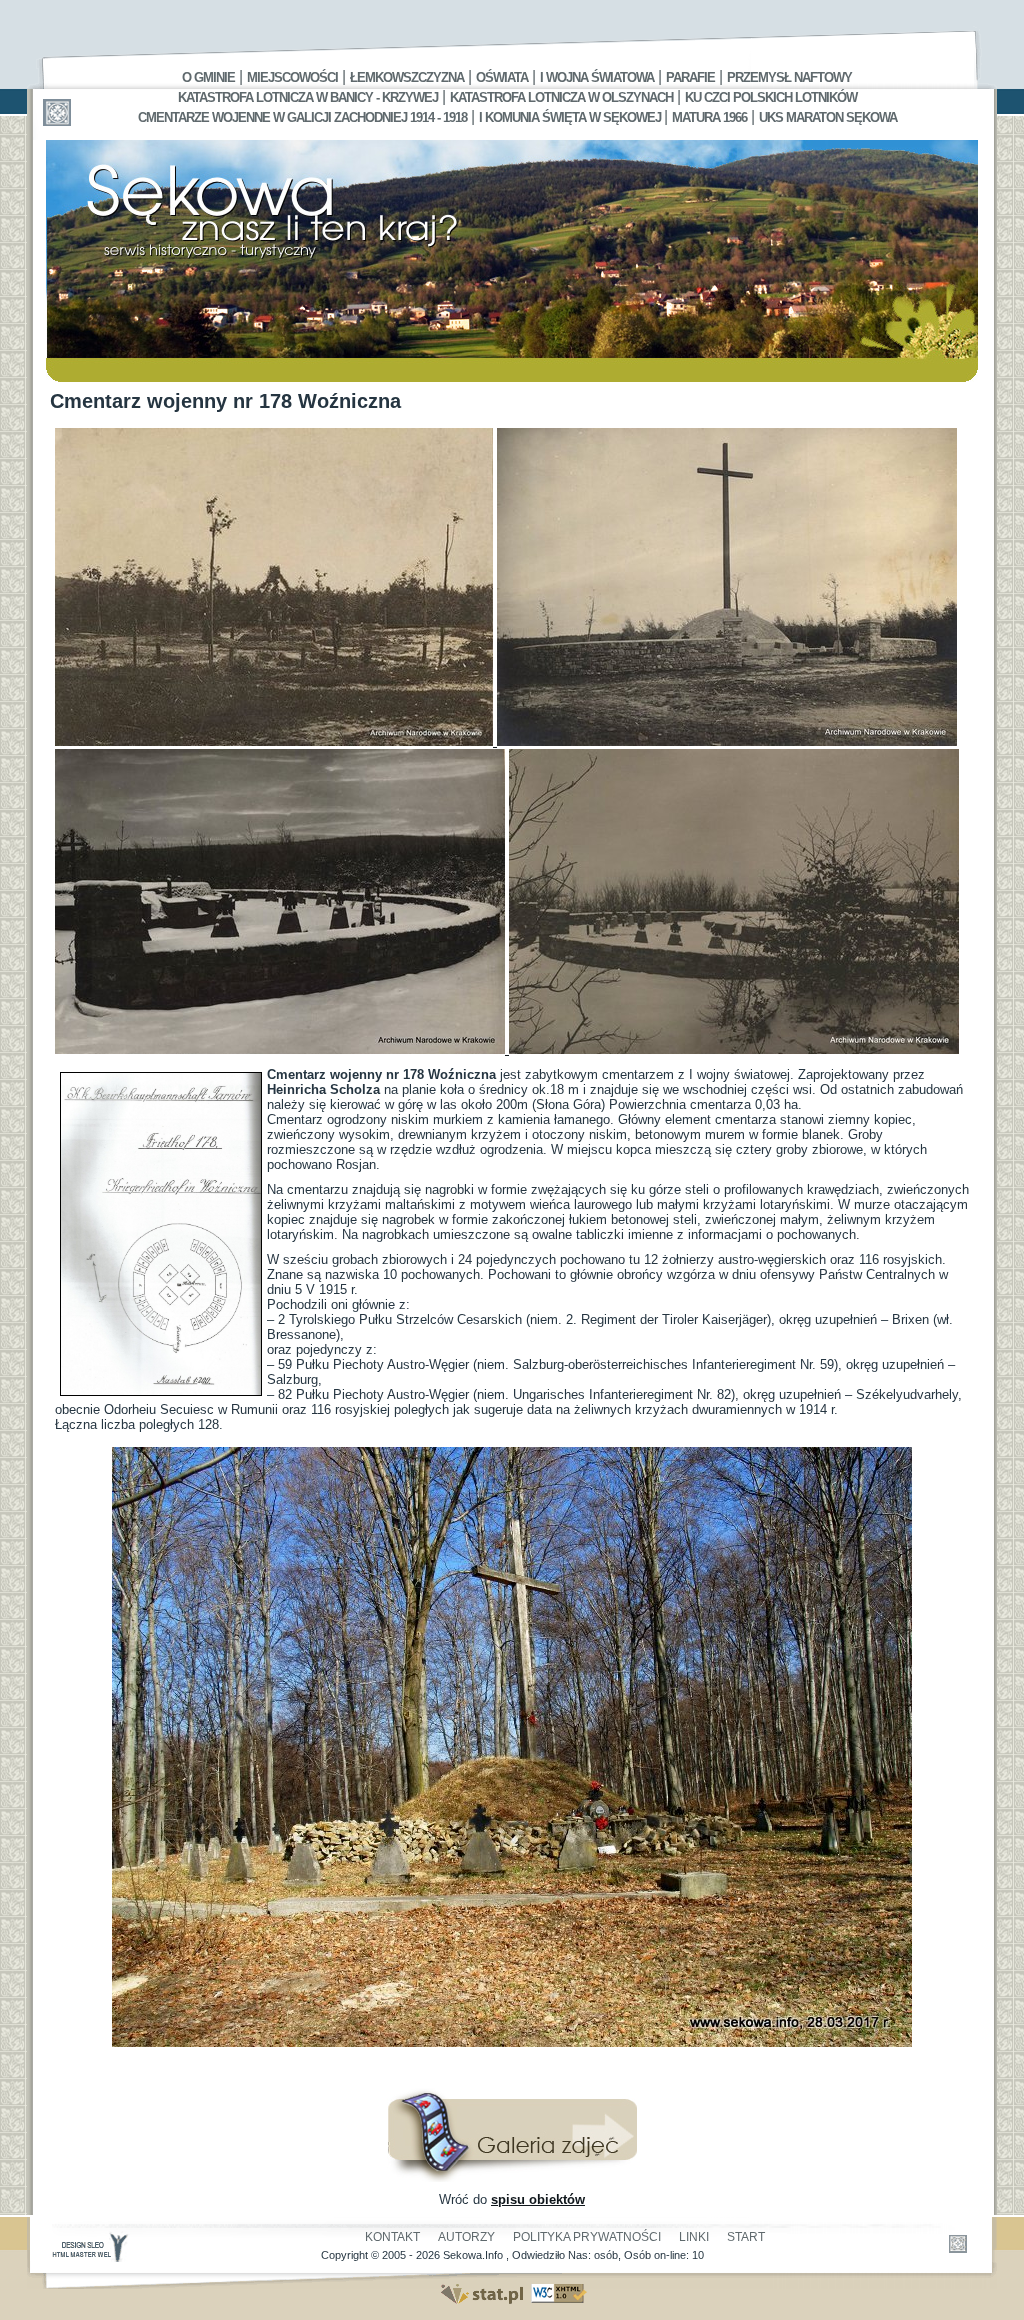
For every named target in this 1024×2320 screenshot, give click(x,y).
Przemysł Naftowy (789, 77)
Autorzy (466, 2237)
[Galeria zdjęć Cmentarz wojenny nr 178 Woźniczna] (512, 2177)
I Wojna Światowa (597, 77)
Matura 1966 (709, 117)
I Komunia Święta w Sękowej (571, 117)
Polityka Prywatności (587, 2237)
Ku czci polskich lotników (771, 97)
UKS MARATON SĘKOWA (828, 117)
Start (746, 2237)
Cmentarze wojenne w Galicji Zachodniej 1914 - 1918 (302, 117)
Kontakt (392, 2237)
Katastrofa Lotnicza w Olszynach (561, 97)
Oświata (502, 77)
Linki (694, 2237)
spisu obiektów (538, 2199)
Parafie (690, 77)
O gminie (208, 77)
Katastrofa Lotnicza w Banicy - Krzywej (308, 97)
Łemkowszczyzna (407, 77)
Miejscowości (292, 77)
